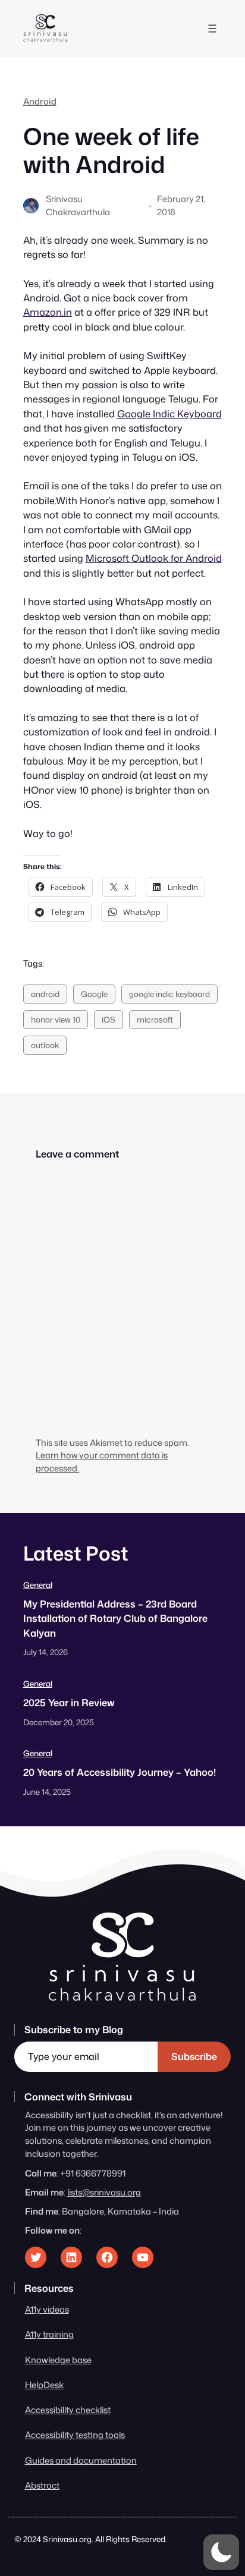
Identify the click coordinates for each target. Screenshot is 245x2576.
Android (40, 101)
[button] (221, 2552)
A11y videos (47, 2309)
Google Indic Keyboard (169, 413)
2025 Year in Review (69, 1702)
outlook (45, 1045)
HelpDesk (44, 2385)
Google (94, 994)
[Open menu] (212, 29)
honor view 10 (56, 1019)
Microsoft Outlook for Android (154, 558)
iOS (109, 1019)
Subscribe (194, 2056)
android (45, 994)
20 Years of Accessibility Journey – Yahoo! (120, 1772)
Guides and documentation (81, 2460)
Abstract (42, 2485)
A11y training (49, 2334)
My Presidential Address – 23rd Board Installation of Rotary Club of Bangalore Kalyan (115, 1618)
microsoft (155, 1019)
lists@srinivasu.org (104, 2192)
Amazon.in (48, 312)
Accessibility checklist (68, 2410)
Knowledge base (58, 2360)
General (38, 1585)
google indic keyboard (169, 994)
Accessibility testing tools (75, 2435)
